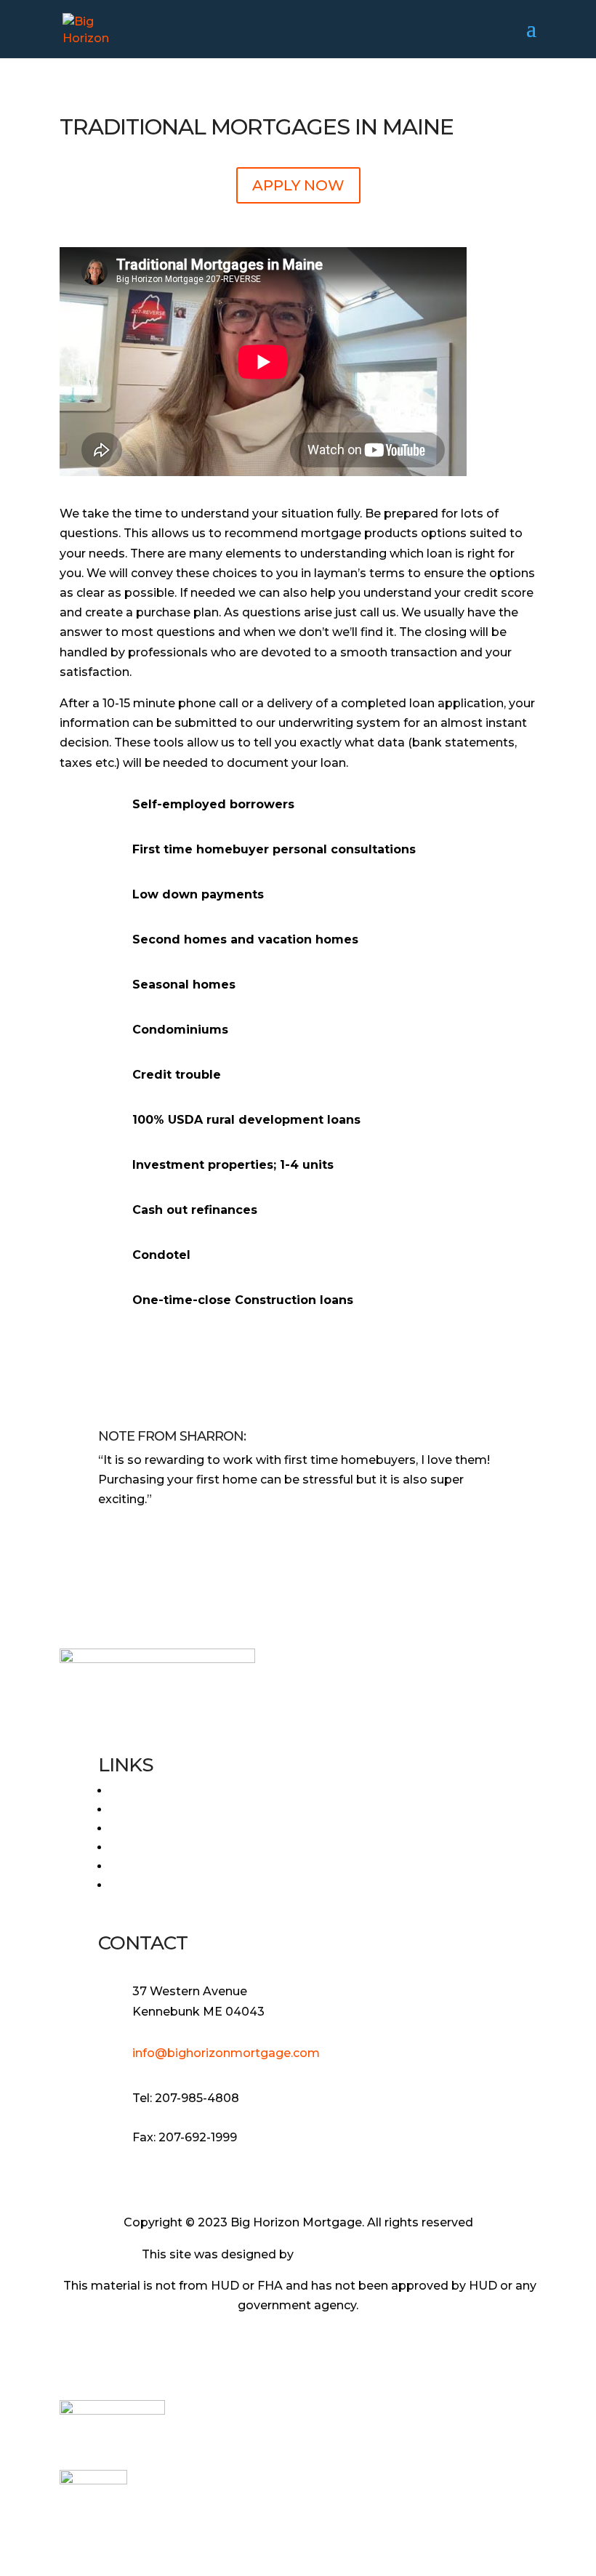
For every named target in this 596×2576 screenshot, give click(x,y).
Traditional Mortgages (176, 1847)
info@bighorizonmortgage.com (226, 2053)
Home (128, 1791)
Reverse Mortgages (168, 1828)
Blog (124, 1866)
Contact (134, 1885)
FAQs (126, 1810)
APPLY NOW (298, 185)
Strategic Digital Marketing (376, 2254)
